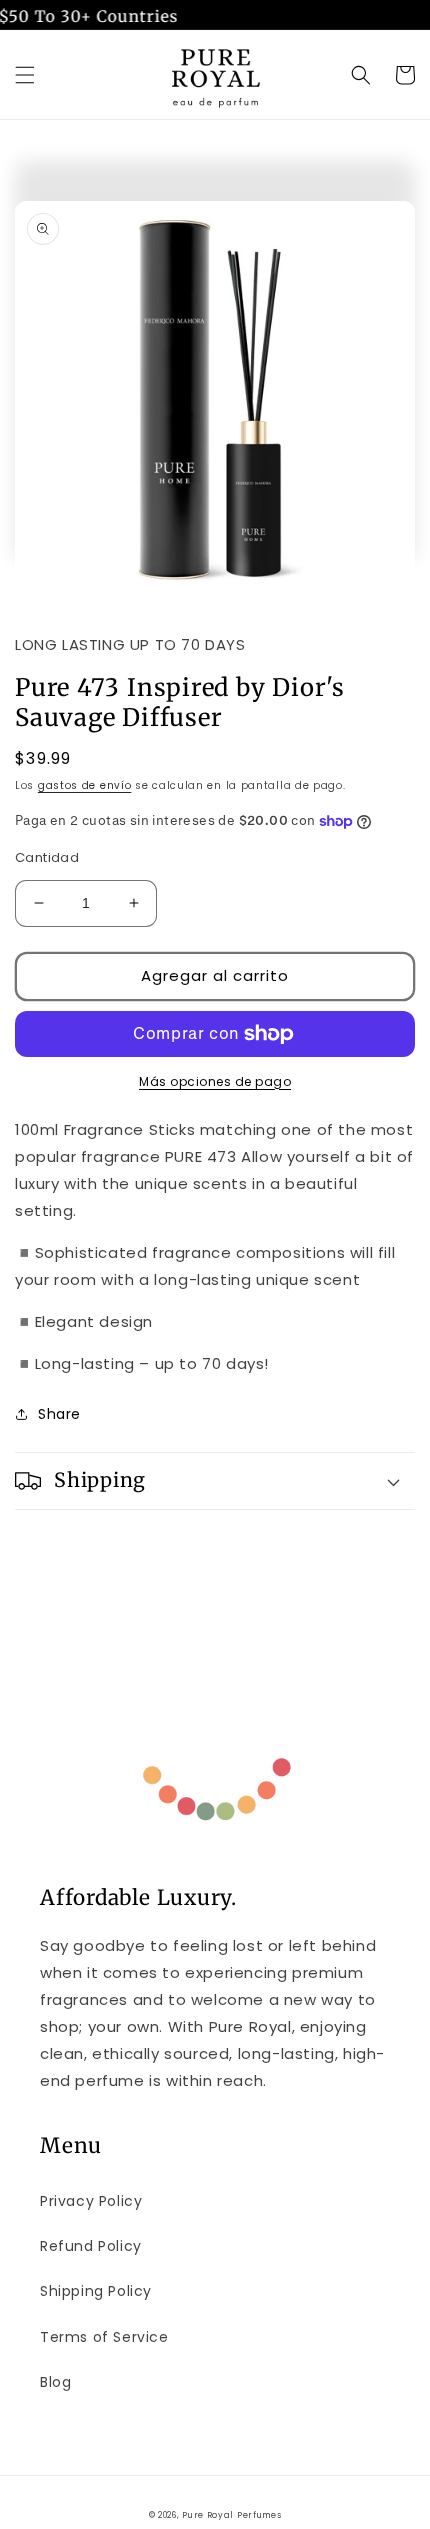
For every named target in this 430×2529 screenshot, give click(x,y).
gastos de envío (85, 785)
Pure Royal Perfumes (231, 2515)
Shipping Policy (96, 2291)
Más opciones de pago (215, 1081)
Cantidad (47, 857)
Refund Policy (91, 2246)
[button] (25, 75)
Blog (55, 2382)
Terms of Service (104, 2337)
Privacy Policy (91, 2201)
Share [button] (59, 1414)
